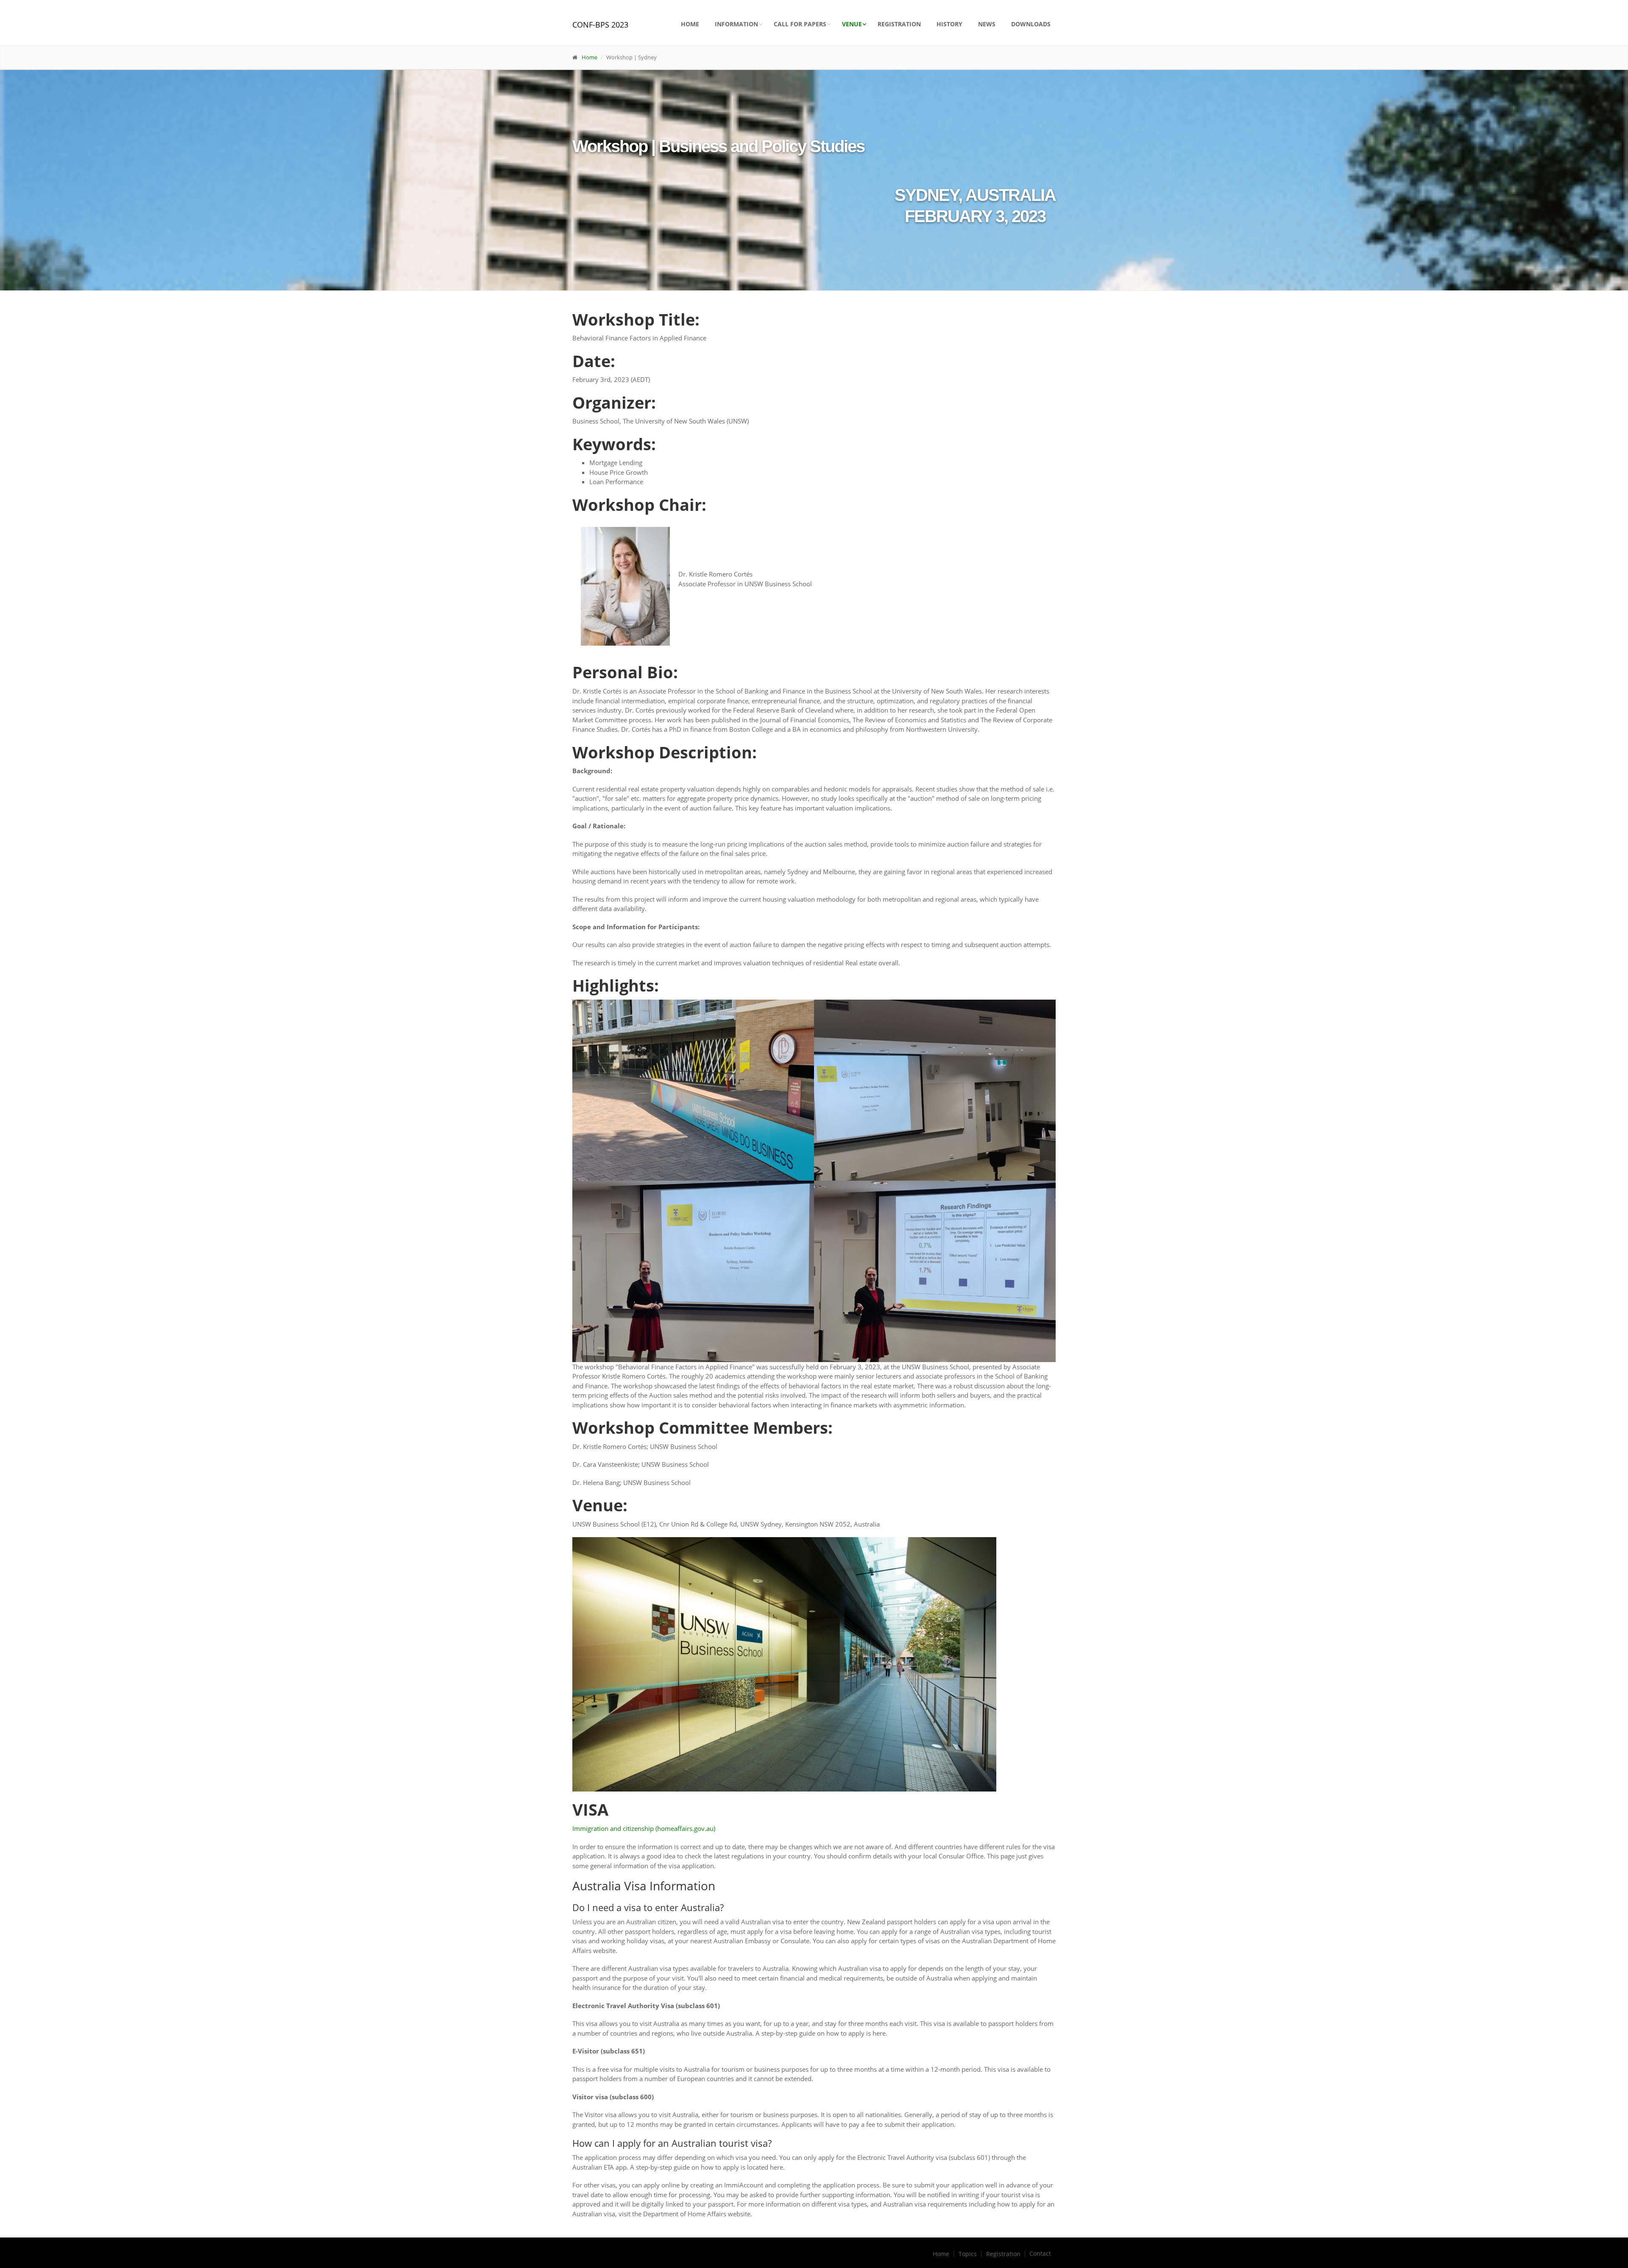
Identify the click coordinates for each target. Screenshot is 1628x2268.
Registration (899, 24)
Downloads (1031, 24)
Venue (852, 24)
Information (736, 24)
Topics (968, 2254)
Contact (1040, 2254)
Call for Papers (800, 24)
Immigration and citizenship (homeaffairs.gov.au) (644, 1828)
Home (690, 24)
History (949, 24)
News (987, 24)
